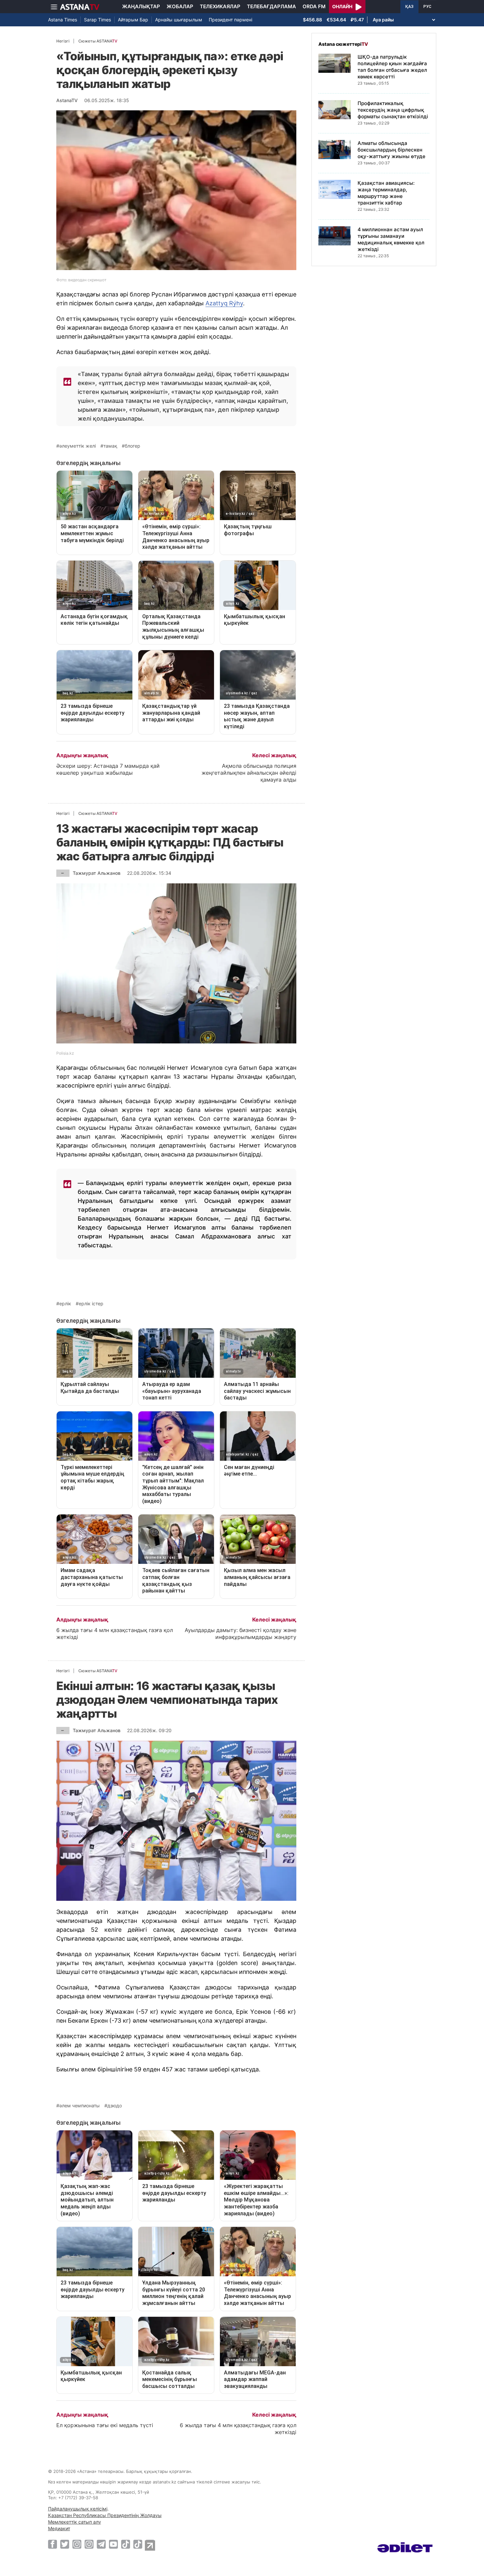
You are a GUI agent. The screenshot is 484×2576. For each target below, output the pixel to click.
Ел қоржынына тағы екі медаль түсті (105, 2425)
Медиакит (59, 2528)
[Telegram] (101, 2544)
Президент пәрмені (230, 20)
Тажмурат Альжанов (97, 873)
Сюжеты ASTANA (98, 41)
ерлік (65, 1304)
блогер (133, 446)
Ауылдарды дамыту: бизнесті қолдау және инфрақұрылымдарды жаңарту (241, 1634)
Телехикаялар (220, 6)
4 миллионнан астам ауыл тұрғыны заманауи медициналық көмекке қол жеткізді (391, 239)
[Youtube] (113, 2544)
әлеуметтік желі (78, 446)
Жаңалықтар (141, 6)
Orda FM (314, 6)
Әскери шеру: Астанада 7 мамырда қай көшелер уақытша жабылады (108, 769)
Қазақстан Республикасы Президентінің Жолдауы (105, 2515)
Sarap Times (97, 20)
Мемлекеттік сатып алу (75, 2522)
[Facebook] (53, 2544)
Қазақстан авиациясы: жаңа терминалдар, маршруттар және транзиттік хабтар (386, 193)
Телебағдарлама (271, 6)
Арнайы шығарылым (179, 20)
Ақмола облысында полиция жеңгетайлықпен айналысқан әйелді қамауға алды (249, 773)
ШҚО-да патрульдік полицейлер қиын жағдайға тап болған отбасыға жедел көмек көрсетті (392, 67)
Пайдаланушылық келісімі (78, 2509)
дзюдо (115, 2106)
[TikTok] (126, 2544)
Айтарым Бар (133, 20)
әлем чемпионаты (80, 2106)
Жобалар (180, 6)
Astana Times (63, 20)
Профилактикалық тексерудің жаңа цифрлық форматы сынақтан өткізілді (393, 110)
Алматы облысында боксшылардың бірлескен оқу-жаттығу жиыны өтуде (391, 150)
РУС (427, 7)
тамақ (110, 446)
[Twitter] (65, 2544)
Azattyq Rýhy (224, 303)
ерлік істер (91, 1304)
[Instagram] (77, 2544)
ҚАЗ (409, 7)
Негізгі (63, 41)
